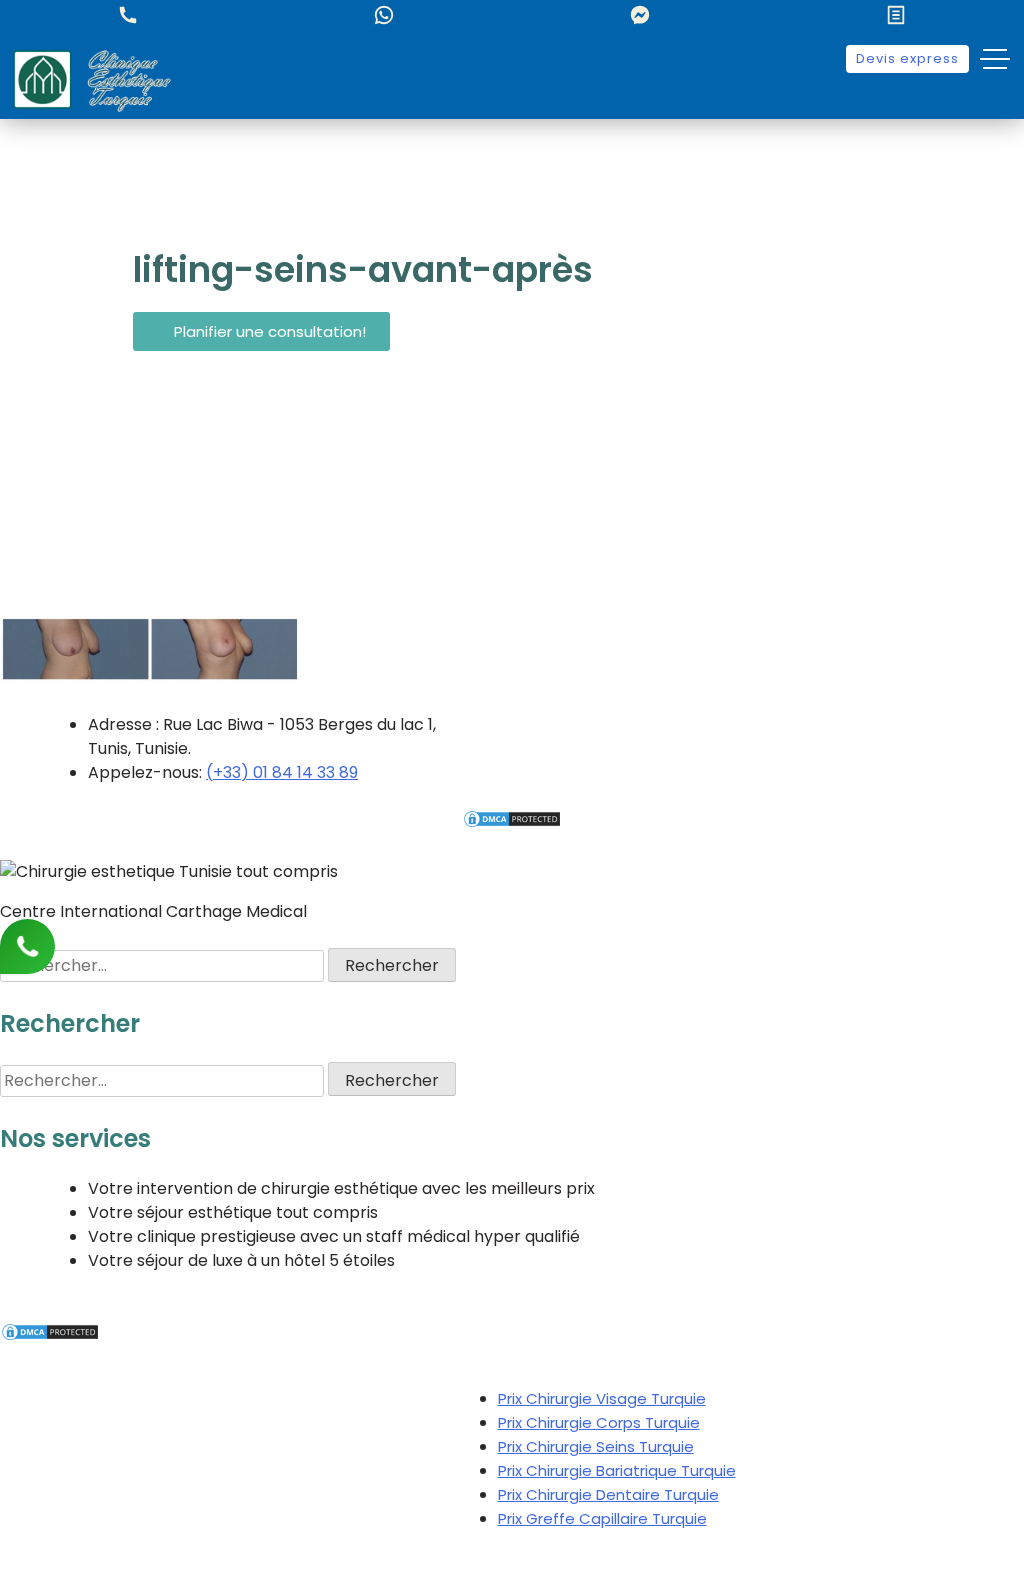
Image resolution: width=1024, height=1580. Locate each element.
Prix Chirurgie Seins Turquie (596, 1446)
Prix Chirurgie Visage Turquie (602, 1398)
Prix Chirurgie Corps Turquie (599, 1422)
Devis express (907, 58)
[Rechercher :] (164, 965)
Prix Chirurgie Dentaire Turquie (608, 1494)
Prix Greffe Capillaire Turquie (602, 1518)
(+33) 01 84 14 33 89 (282, 772)
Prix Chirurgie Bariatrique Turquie (617, 1470)
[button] (261, 331)
